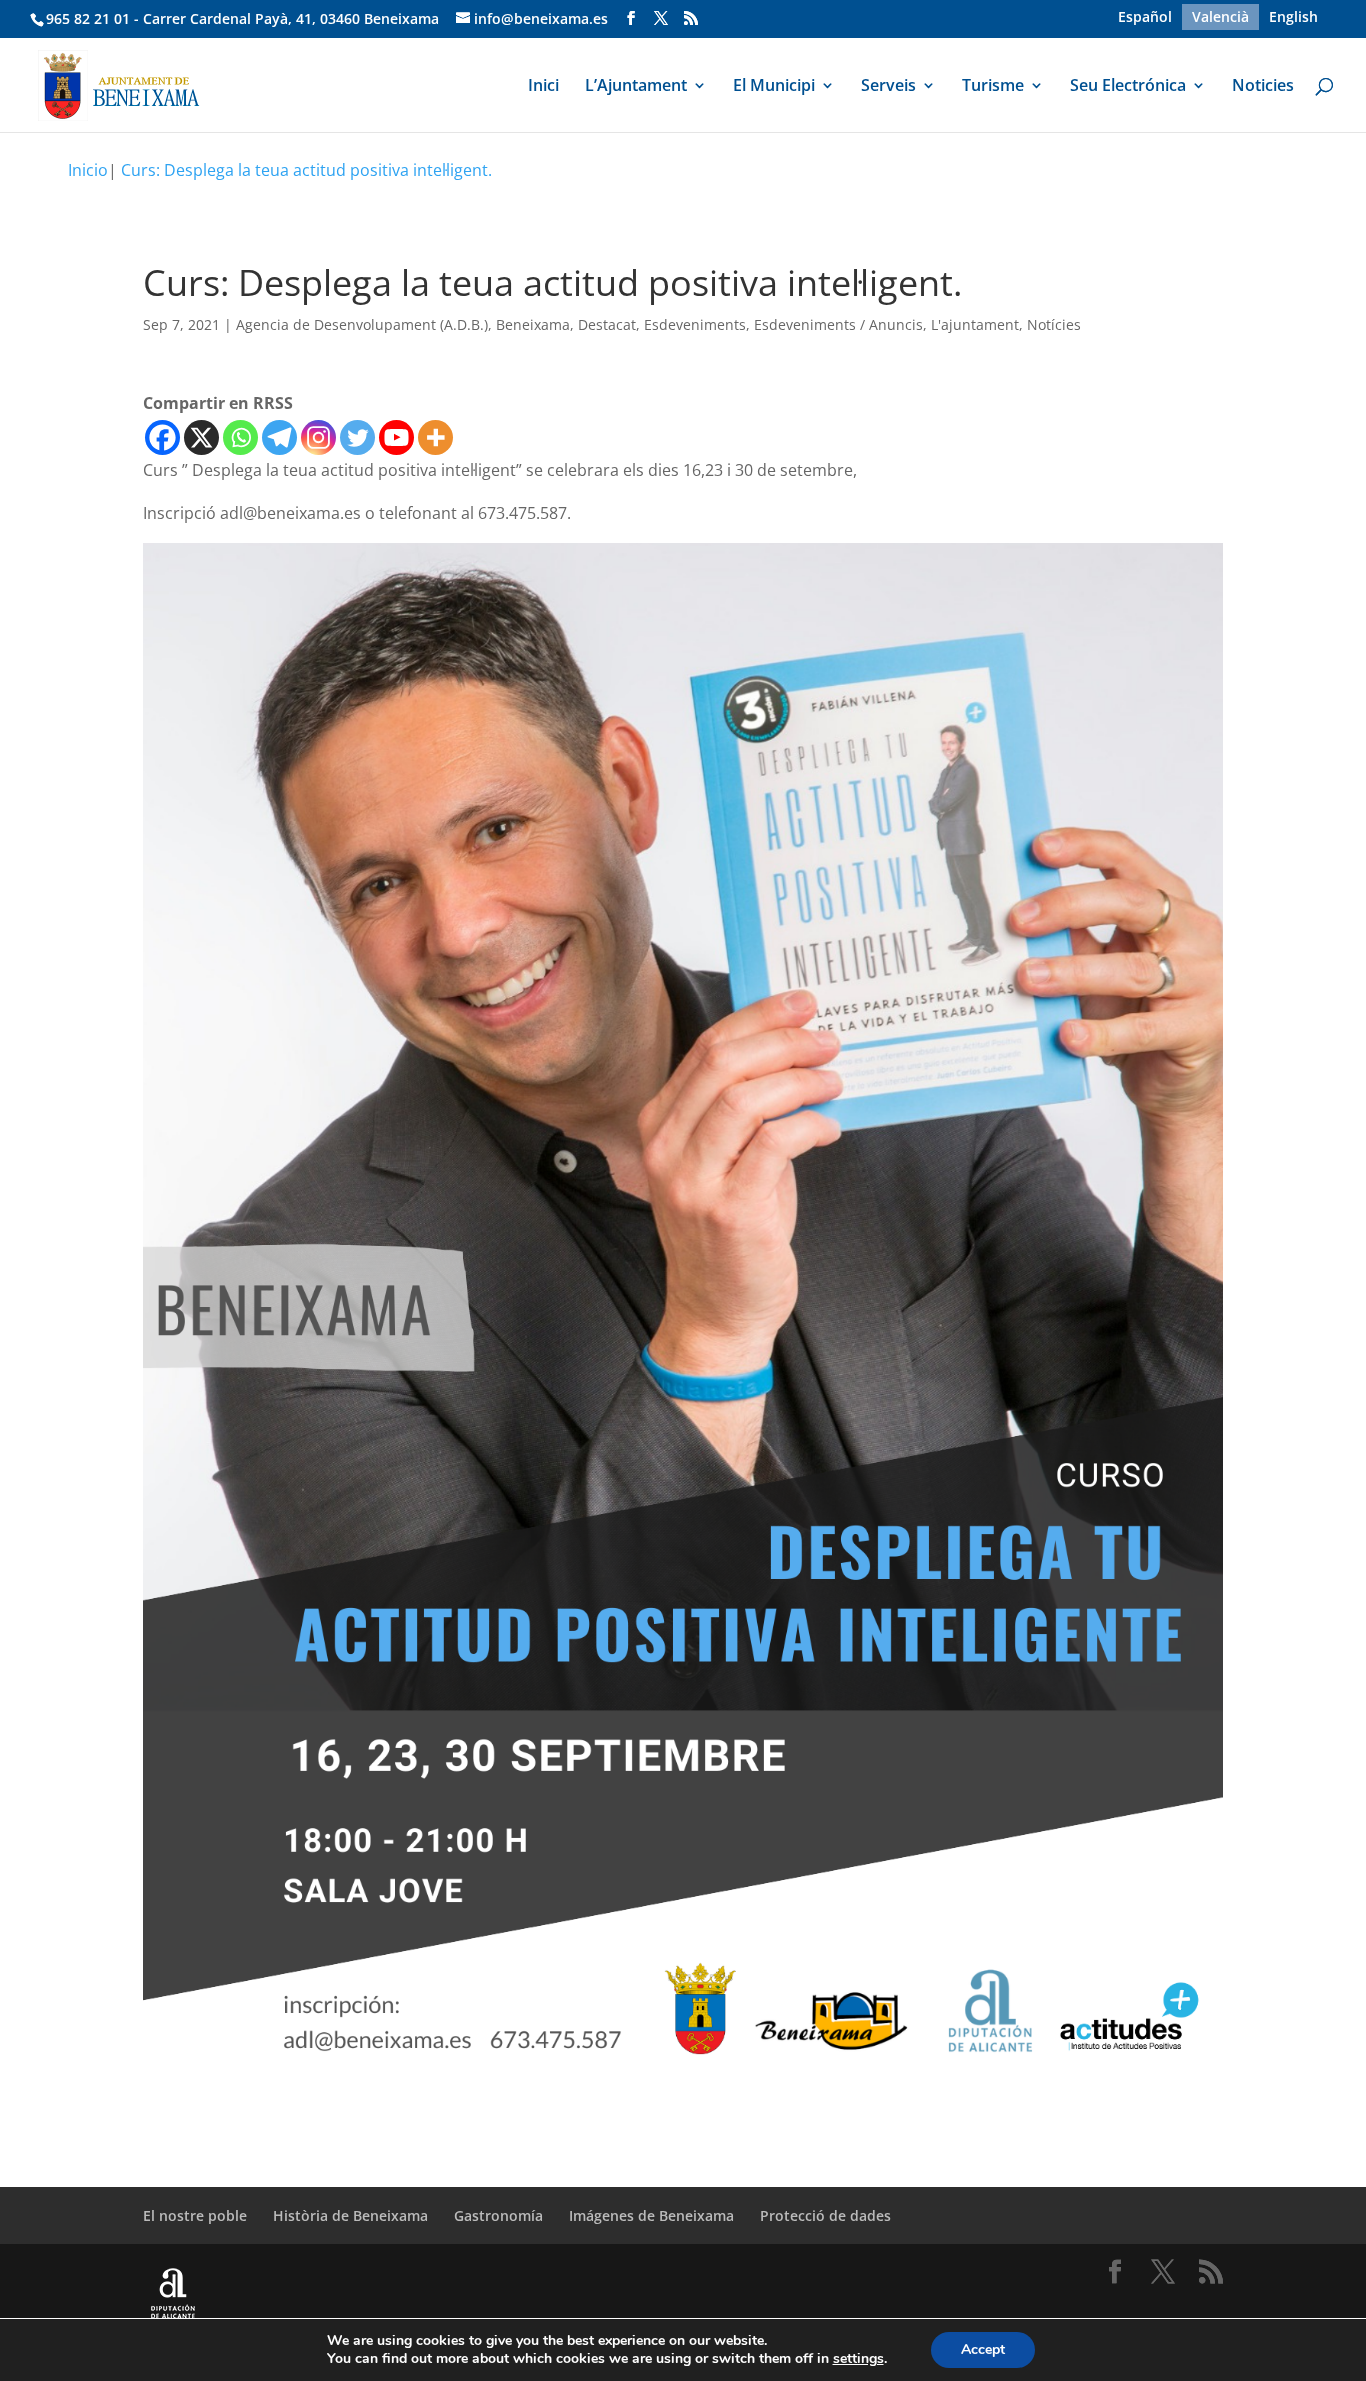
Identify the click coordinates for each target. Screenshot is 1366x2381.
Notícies (1054, 324)
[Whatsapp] (240, 437)
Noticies (1263, 87)
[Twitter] (357, 437)
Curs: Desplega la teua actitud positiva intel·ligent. (306, 170)
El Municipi (774, 87)
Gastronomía (498, 2215)
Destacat (607, 324)
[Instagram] (318, 437)
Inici (543, 87)
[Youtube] (396, 437)
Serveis (888, 87)
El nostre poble (195, 2215)
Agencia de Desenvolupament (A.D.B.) (362, 324)
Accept (983, 2349)
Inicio (88, 170)
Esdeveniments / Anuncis (838, 324)
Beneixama (533, 324)
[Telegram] (279, 437)
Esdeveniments (695, 324)
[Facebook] (162, 437)
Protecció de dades (825, 2215)
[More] (435, 437)
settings (858, 2359)
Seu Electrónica (1128, 87)
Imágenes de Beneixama (651, 2215)
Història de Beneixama (350, 2215)
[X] (201, 437)
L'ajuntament (975, 324)
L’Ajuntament (636, 87)
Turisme (993, 87)
